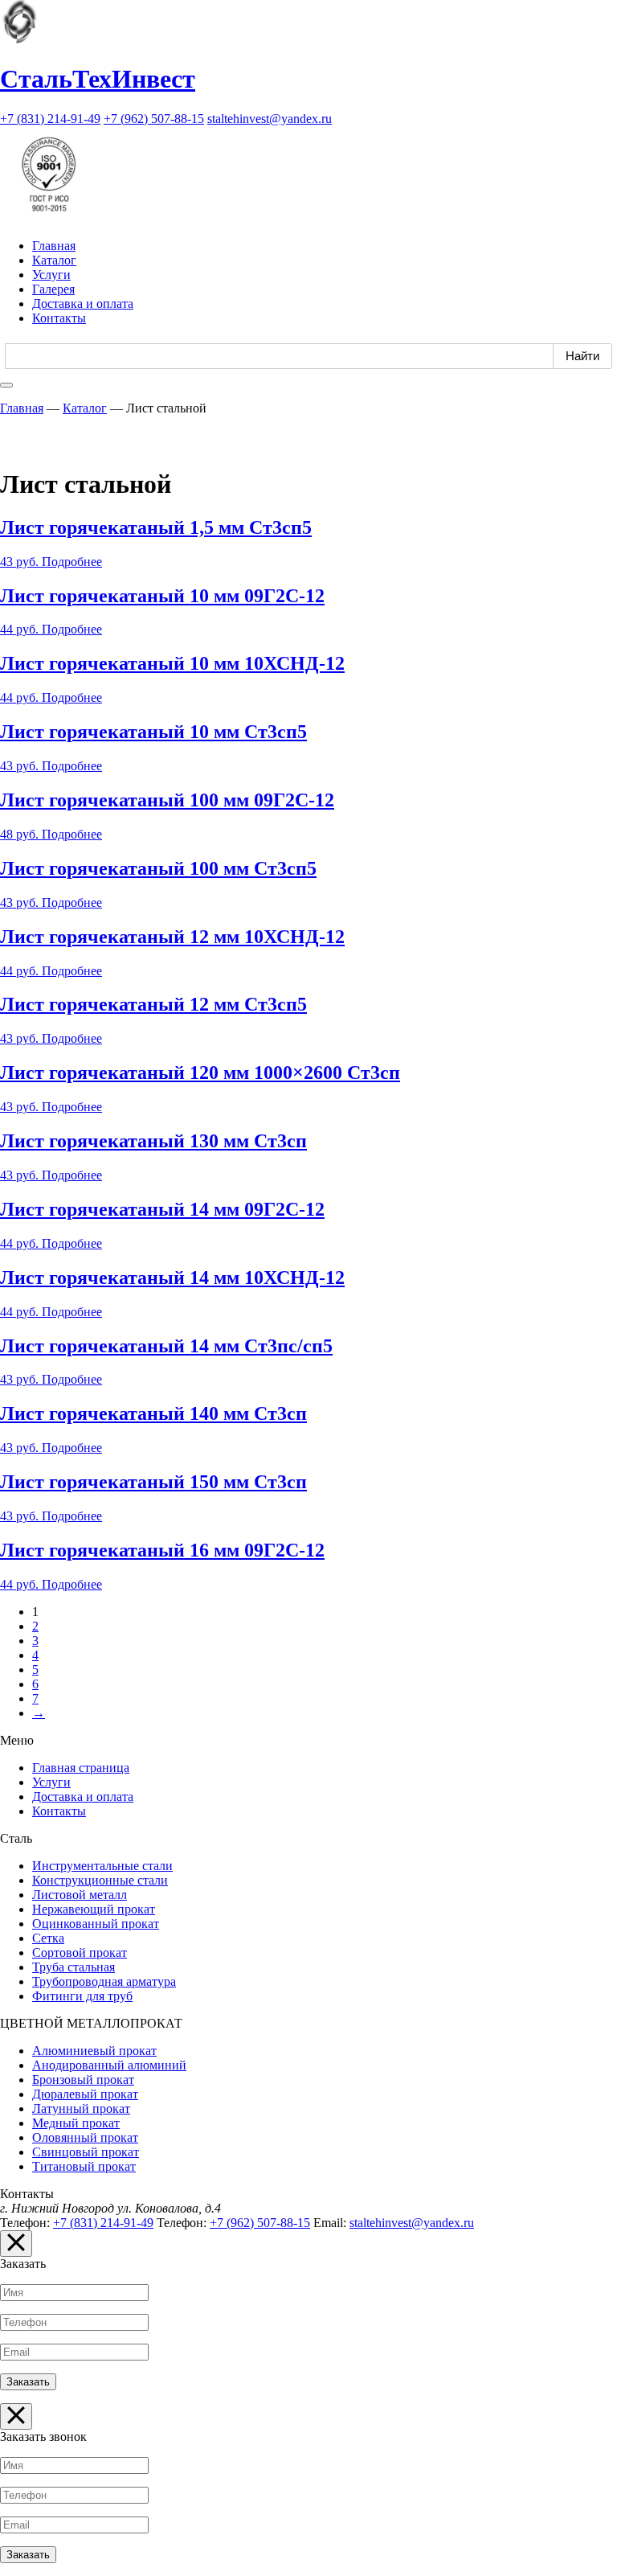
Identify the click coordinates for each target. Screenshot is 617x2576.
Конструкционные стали (100, 1880)
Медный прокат (76, 2123)
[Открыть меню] (6, 385)
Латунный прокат (81, 2108)
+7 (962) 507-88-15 (154, 119)
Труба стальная (74, 1967)
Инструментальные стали (102, 1866)
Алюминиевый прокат (94, 2051)
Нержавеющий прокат (94, 1909)
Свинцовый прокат (86, 2152)
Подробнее (72, 562)
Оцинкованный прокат (96, 1924)
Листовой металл (80, 1895)
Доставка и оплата (83, 304)
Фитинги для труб (82, 1996)
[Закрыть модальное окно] (16, 2244)
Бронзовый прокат (83, 2080)
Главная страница (81, 1768)
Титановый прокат (84, 2166)
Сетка (48, 1938)
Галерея (53, 289)
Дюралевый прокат (85, 2094)
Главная (54, 246)
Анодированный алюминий (109, 2065)
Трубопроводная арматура (104, 1981)
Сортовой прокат (80, 1953)
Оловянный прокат (85, 2137)
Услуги (51, 275)
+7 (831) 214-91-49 (50, 119)
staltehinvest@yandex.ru (270, 119)
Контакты (59, 318)
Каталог (54, 260)
